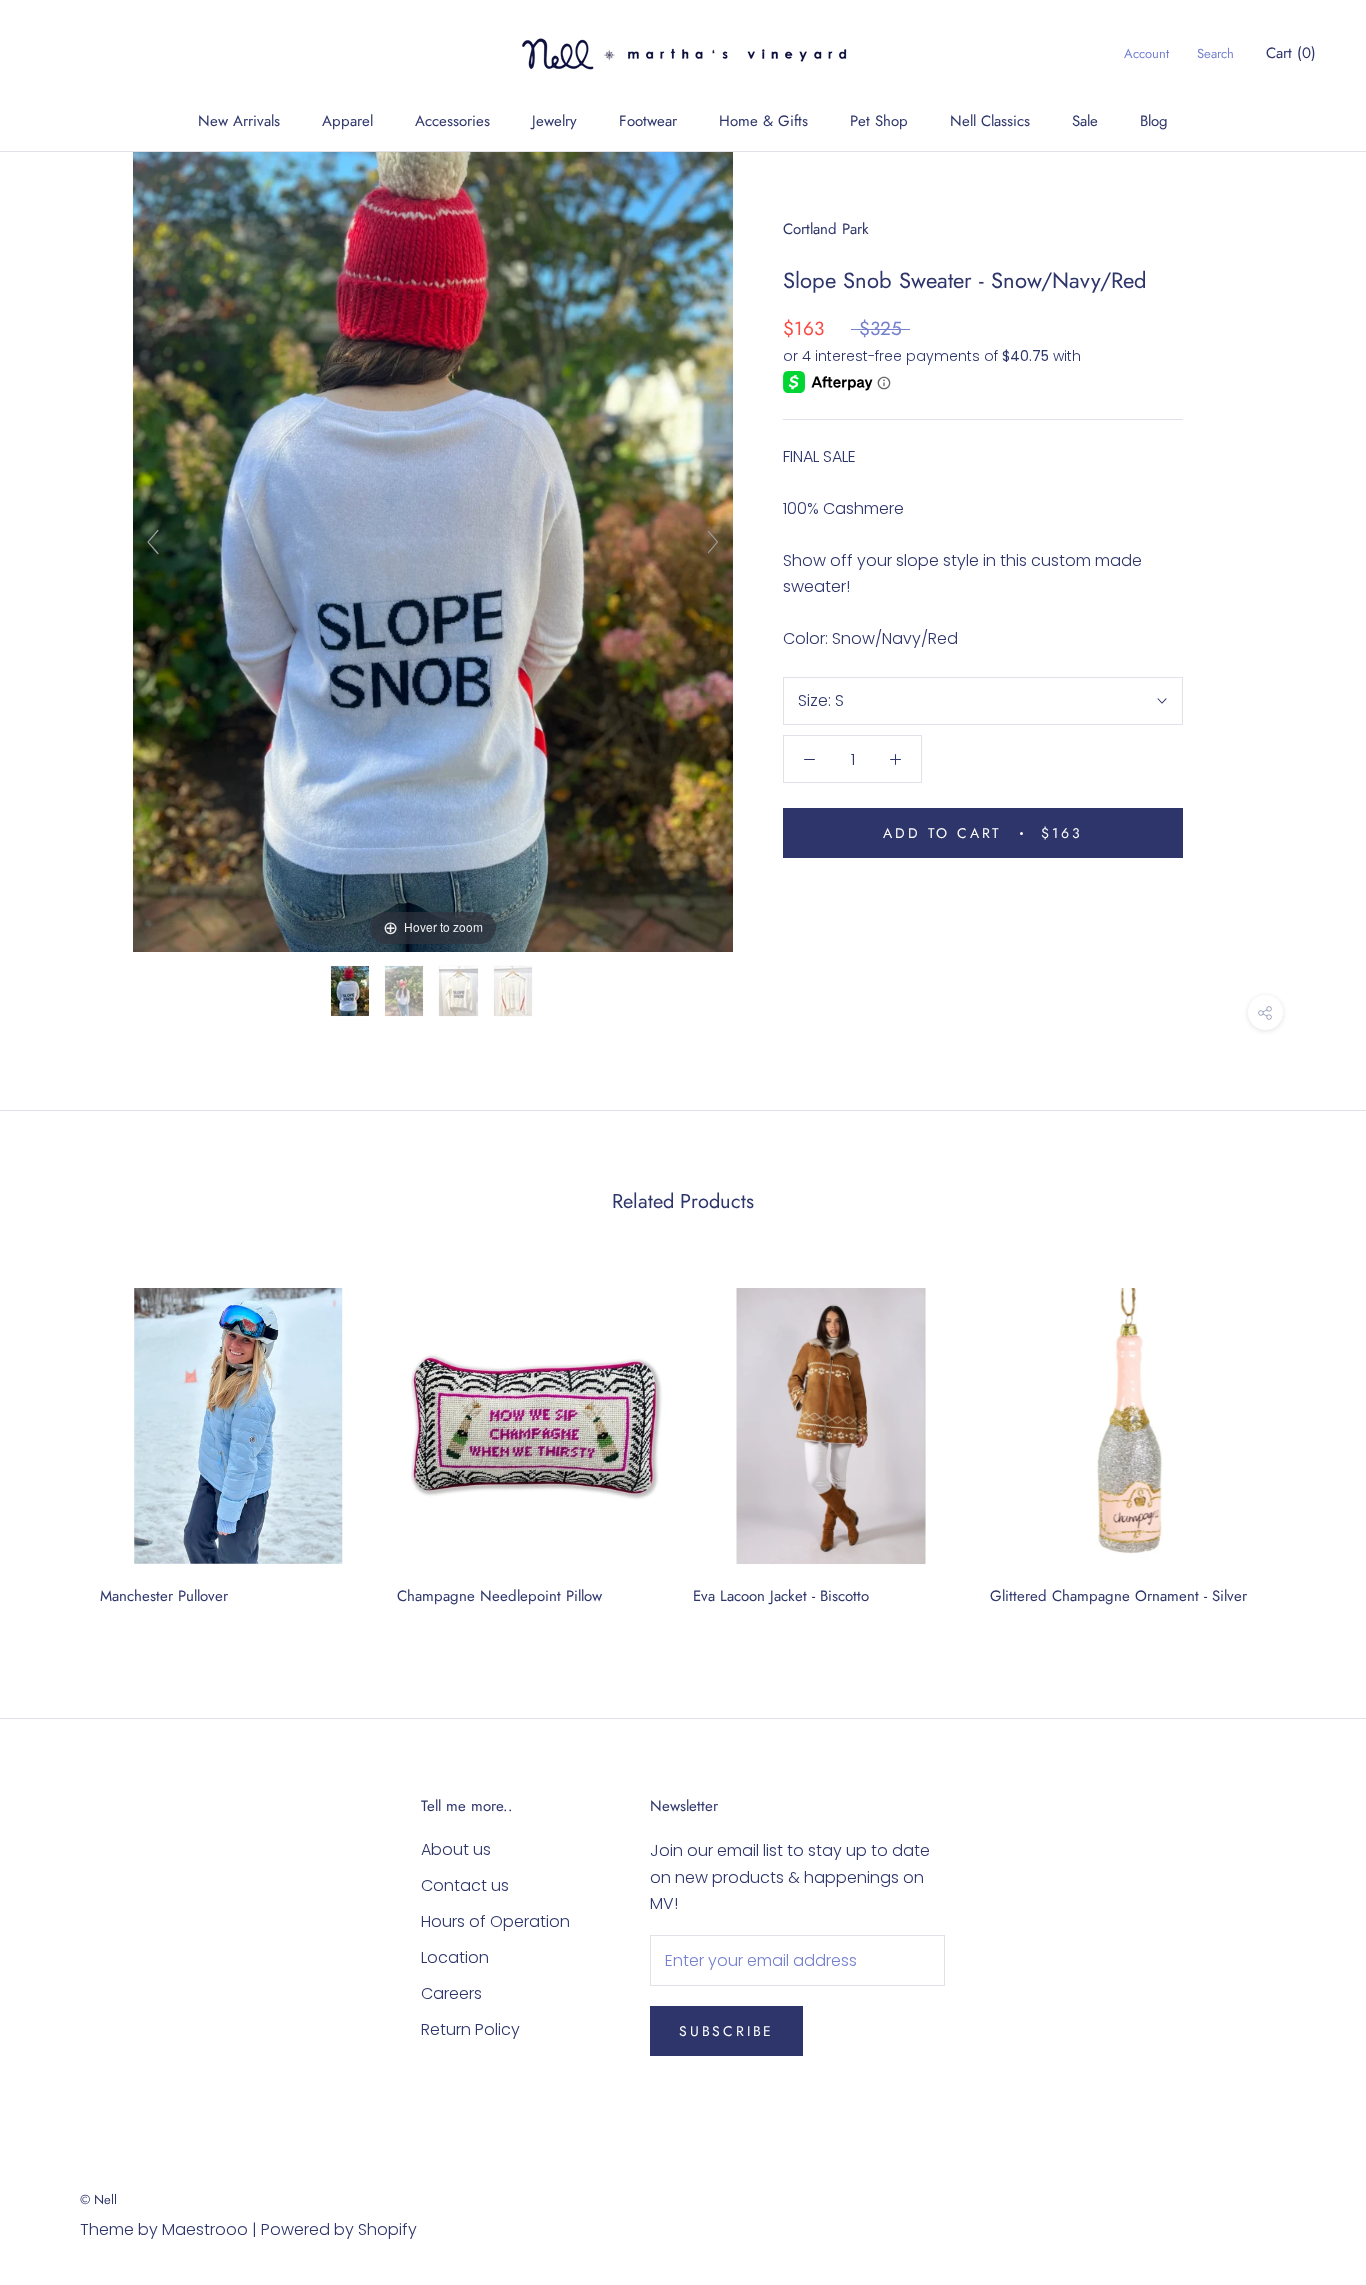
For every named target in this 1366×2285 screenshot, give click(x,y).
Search (1215, 53)
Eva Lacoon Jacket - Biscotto (781, 1596)
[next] (1303, 1439)
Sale (1085, 121)
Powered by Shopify (339, 2229)
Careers (451, 1993)
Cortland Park (826, 229)
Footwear (648, 121)
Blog (1154, 121)
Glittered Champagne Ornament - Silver (1118, 1596)
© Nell (98, 2199)
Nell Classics (990, 121)
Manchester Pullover (164, 1596)
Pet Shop (879, 121)
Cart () (1291, 53)
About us (456, 1849)
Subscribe (726, 2031)
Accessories (452, 121)
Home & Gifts (763, 121)
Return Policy (470, 2029)
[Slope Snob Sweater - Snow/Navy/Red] (352, 991)
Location (455, 1957)
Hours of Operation (495, 1921)
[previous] (62, 1439)
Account (1146, 53)
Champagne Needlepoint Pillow (499, 1596)
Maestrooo (205, 2229)
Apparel (347, 121)
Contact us (465, 1885)
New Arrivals (239, 121)
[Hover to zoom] (433, 550)
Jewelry (554, 121)
